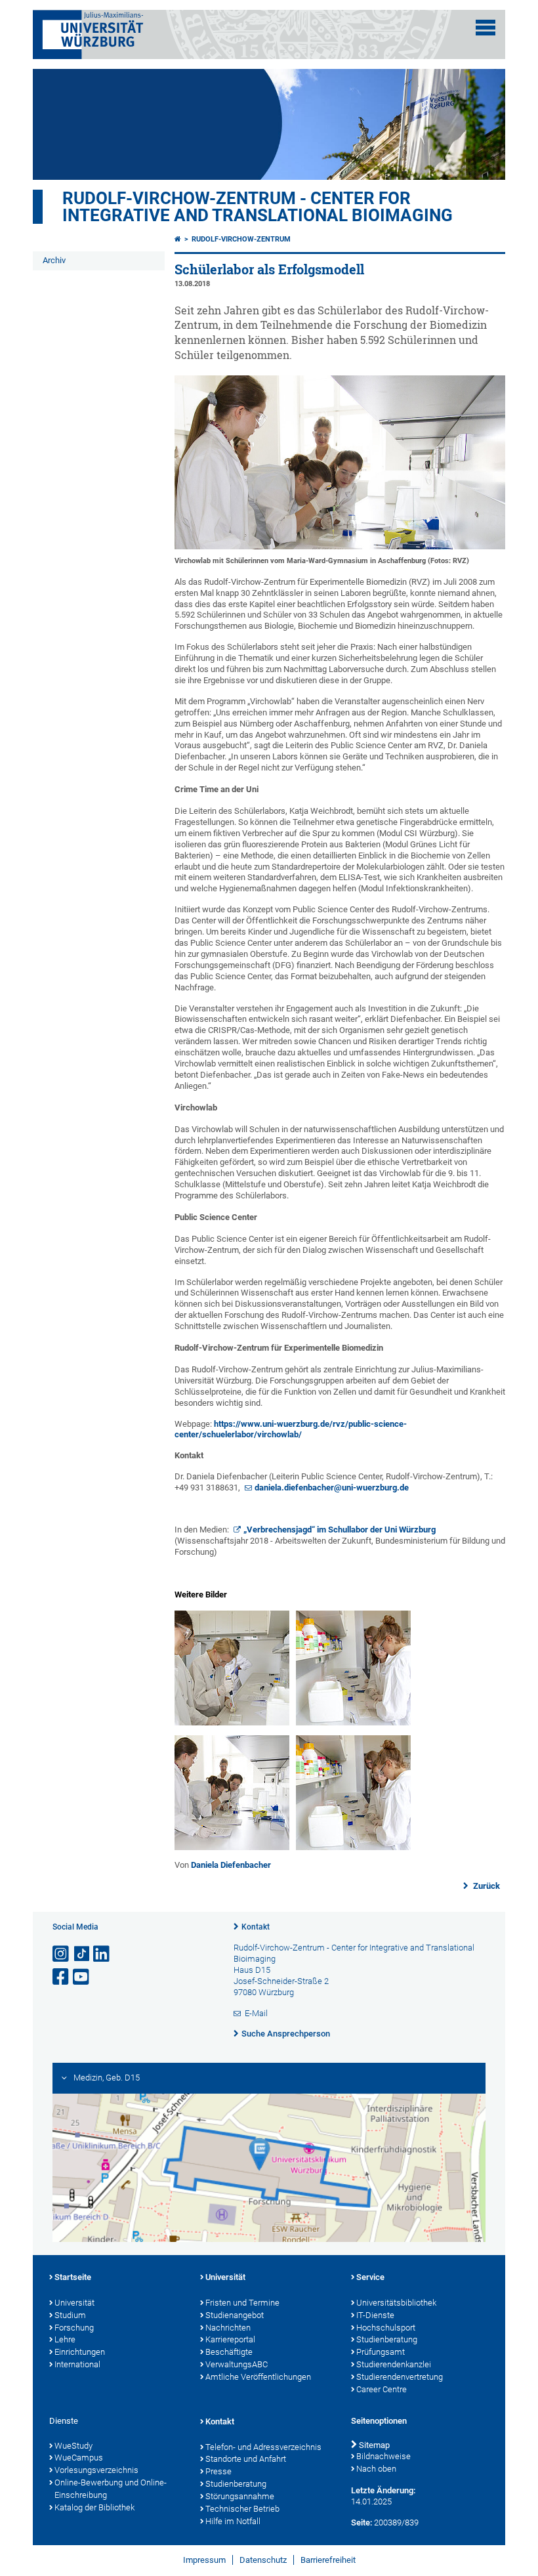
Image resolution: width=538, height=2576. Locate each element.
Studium (70, 2315)
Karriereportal (230, 2339)
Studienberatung (387, 2339)
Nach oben (376, 2469)
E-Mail (256, 2013)
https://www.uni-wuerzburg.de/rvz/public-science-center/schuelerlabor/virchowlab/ (291, 1429)
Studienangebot (235, 2315)
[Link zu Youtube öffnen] (82, 1977)
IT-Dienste (375, 2315)
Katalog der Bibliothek (94, 2507)
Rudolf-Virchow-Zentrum (241, 239)
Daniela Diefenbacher (231, 1865)
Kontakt (256, 1927)
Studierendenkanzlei (394, 2364)
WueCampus (79, 2458)
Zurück (486, 1886)
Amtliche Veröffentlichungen (258, 2377)
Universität (74, 2303)
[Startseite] (178, 239)
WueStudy (73, 2446)
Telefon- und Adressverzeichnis (263, 2447)
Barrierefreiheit (328, 2560)
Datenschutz (263, 2560)
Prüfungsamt (381, 2352)
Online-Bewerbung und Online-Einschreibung (111, 2489)
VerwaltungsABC (237, 2364)
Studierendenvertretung (400, 2377)
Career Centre (382, 2389)
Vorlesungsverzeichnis (96, 2470)
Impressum (204, 2560)
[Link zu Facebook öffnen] (62, 1977)
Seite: (362, 2523)
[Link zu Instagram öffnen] (62, 1954)
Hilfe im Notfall (233, 2521)
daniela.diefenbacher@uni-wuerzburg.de (332, 1488)
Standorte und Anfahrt (246, 2459)
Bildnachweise (383, 2456)
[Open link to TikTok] (82, 1954)
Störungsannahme (240, 2496)
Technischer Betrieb (242, 2509)
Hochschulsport (386, 2328)
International (77, 2364)
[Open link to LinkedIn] (102, 1954)
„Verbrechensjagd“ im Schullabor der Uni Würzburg (340, 1530)
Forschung (74, 2328)
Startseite (73, 2277)
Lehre (65, 2339)
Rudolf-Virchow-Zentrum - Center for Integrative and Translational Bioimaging (258, 207)
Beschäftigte (229, 2352)
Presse (218, 2471)
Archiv (54, 260)
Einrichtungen (80, 2352)
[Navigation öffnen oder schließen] (486, 28)
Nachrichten (228, 2328)
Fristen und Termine (242, 2303)
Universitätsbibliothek (396, 2303)
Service (370, 2277)
